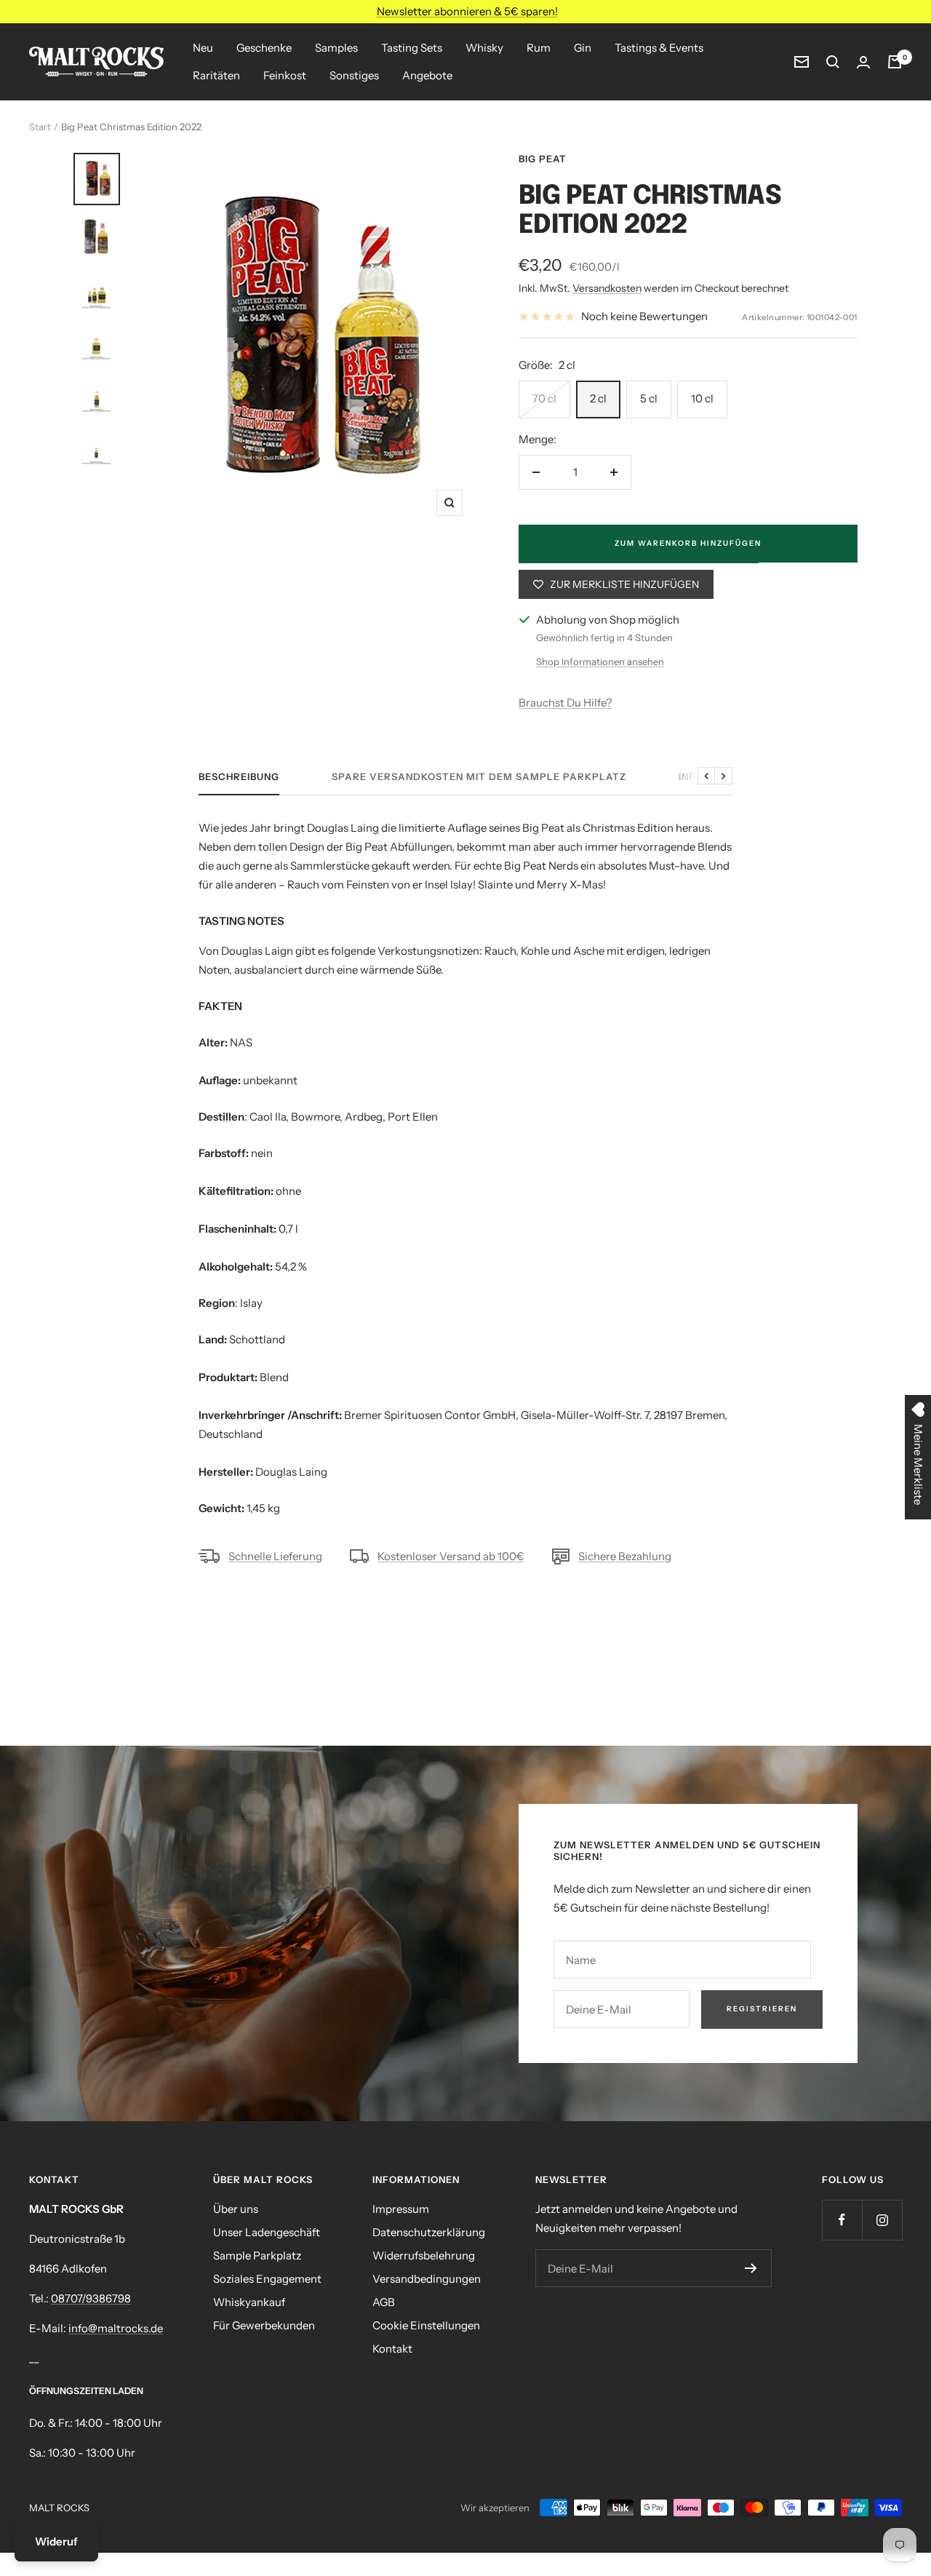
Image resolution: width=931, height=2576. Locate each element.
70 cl (544, 398)
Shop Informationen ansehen (600, 661)
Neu (203, 48)
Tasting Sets (412, 48)
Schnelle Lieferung (275, 1556)
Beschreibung (239, 776)
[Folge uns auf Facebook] (842, 2220)
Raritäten (216, 75)
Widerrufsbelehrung (424, 2255)
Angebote (427, 75)
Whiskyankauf (249, 2302)
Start (40, 127)
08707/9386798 (91, 2298)
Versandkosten (607, 288)
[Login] (863, 62)
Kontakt (392, 2349)
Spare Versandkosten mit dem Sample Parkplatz (479, 776)
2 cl (598, 398)
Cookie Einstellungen (426, 2325)
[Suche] (833, 62)
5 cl (649, 398)
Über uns (236, 2209)
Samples (336, 48)
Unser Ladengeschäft (267, 2232)
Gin (583, 48)
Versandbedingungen (427, 2279)
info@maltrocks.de (116, 2328)
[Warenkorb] (895, 62)
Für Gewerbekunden (264, 2325)
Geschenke (264, 48)
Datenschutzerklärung (429, 2232)
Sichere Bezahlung (625, 1556)
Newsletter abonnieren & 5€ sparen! (467, 11)
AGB (384, 2302)
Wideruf (56, 2541)
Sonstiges (354, 75)
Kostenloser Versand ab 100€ (451, 1556)
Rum (539, 48)
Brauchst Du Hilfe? (566, 703)
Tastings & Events (659, 48)
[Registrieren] (751, 2268)
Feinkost (285, 75)
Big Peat (543, 159)
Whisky (484, 48)
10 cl (702, 398)
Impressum (401, 2209)
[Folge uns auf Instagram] (882, 2220)
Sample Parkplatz (257, 2255)
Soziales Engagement (267, 2279)
